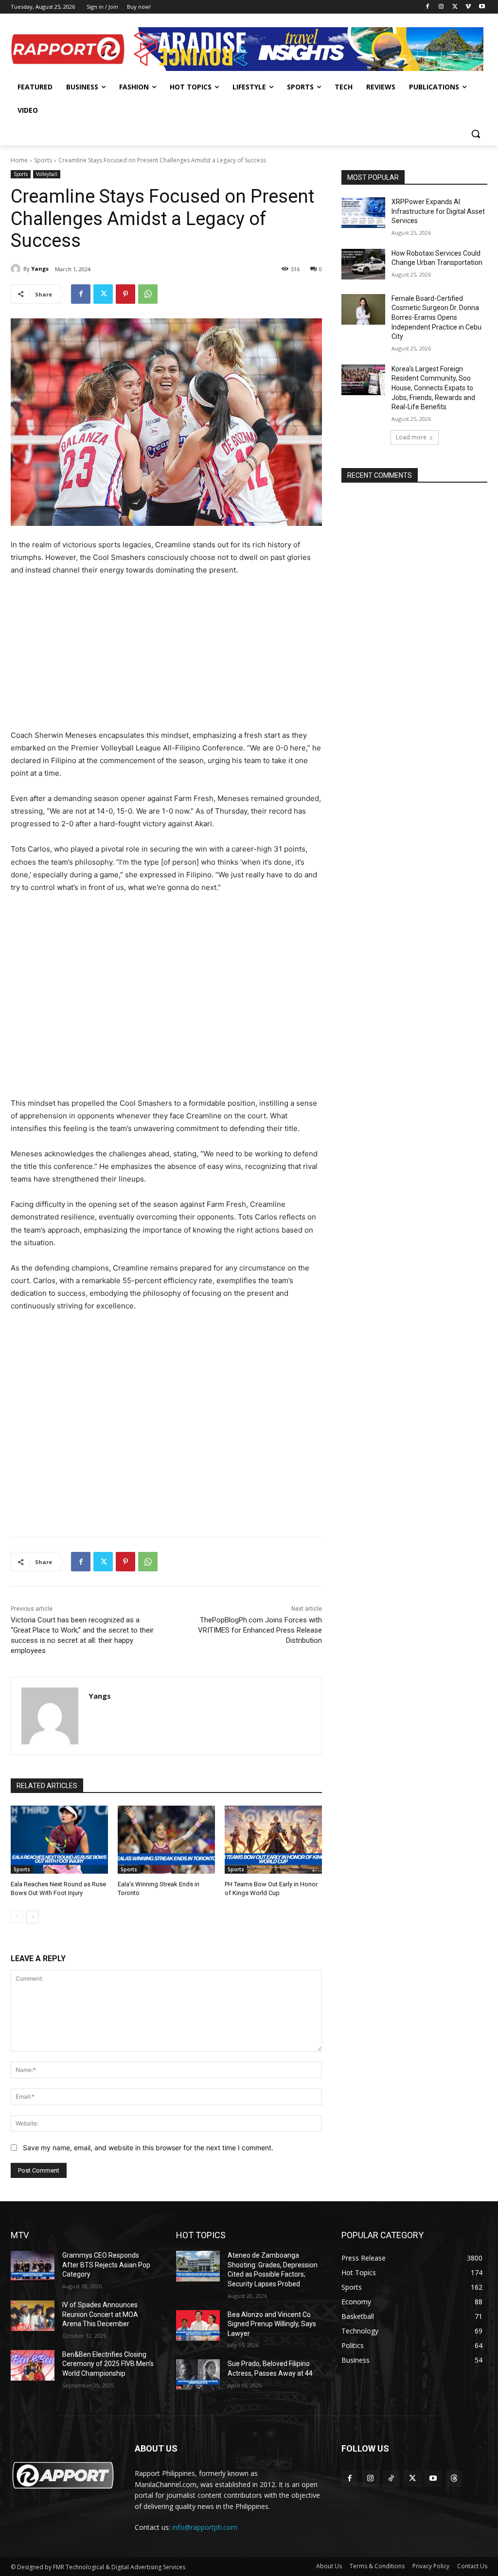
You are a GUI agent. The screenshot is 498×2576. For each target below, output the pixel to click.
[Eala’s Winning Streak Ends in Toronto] (166, 1840)
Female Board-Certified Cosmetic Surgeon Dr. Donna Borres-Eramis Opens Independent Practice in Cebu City (436, 317)
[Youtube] (482, 7)
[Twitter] (455, 7)
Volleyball (47, 174)
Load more (411, 437)
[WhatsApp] (148, 294)
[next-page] (32, 1917)
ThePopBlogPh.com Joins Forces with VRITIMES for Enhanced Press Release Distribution (260, 1630)
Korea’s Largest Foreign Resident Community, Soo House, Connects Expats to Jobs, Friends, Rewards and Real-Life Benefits (433, 388)
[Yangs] (17, 269)
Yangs (40, 269)
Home (19, 160)
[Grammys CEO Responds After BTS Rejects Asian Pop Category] (33, 2266)
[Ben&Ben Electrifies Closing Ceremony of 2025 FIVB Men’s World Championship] (33, 2365)
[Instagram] (441, 7)
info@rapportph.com (205, 2527)
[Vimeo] (468, 7)
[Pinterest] (125, 294)
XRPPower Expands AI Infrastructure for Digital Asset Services (438, 211)
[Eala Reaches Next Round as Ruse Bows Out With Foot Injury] (59, 1840)
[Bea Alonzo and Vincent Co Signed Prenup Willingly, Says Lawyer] (198, 2325)
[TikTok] (391, 2479)
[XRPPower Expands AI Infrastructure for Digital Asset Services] (363, 213)
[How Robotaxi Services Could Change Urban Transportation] (363, 264)
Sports (43, 160)
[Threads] (454, 2479)
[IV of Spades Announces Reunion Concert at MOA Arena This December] (33, 2316)
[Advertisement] (166, 657)
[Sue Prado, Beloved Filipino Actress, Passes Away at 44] (198, 2375)
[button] (476, 134)
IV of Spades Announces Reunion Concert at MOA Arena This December (100, 2314)
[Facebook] (428, 7)
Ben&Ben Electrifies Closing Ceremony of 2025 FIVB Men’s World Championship (108, 2364)
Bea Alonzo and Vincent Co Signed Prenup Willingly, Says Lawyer (272, 2324)
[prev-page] (17, 1917)
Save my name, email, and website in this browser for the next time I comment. (148, 2148)
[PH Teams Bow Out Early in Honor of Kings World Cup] (273, 1840)
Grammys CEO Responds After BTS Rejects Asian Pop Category (106, 2265)
